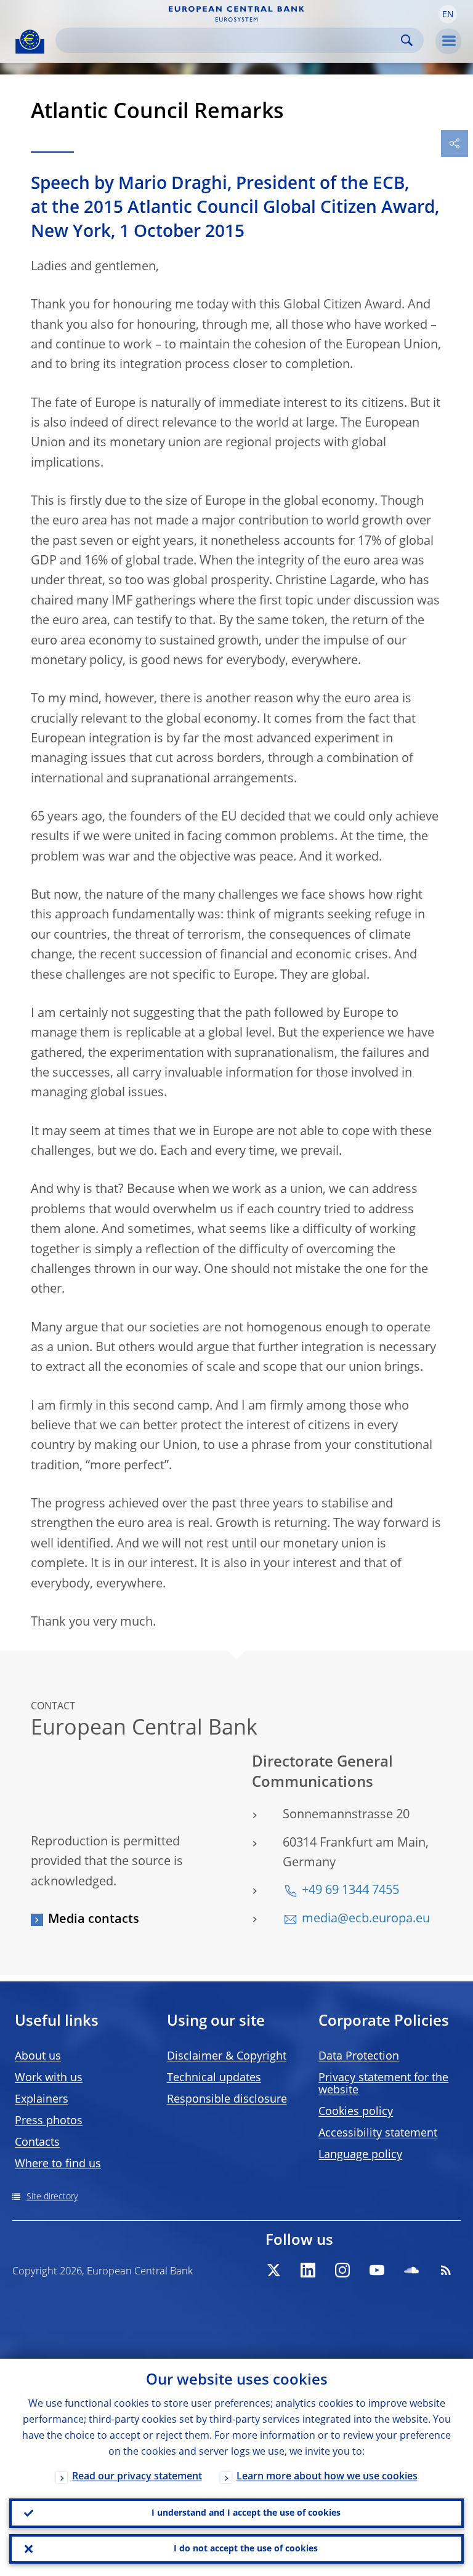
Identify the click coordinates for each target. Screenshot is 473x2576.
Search (407, 40)
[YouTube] (377, 2270)
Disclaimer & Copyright (227, 2056)
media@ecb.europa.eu (366, 1919)
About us (38, 2056)
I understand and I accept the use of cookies (246, 2513)
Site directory (52, 2197)
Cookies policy (356, 2112)
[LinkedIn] (308, 2270)
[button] (448, 14)
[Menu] (448, 41)
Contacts (37, 2143)
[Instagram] (342, 2270)
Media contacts (94, 1920)
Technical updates (214, 2078)
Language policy (360, 2155)
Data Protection (359, 2056)
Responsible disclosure (227, 2100)
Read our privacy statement (137, 2477)
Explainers (42, 2100)
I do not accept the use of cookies (246, 2549)
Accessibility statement (378, 2133)
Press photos (49, 2121)
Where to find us (58, 2164)
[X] (273, 2270)
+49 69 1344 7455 (350, 1891)
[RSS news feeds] (446, 2270)
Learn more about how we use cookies (327, 2477)
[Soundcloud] (411, 2270)
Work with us (49, 2078)
